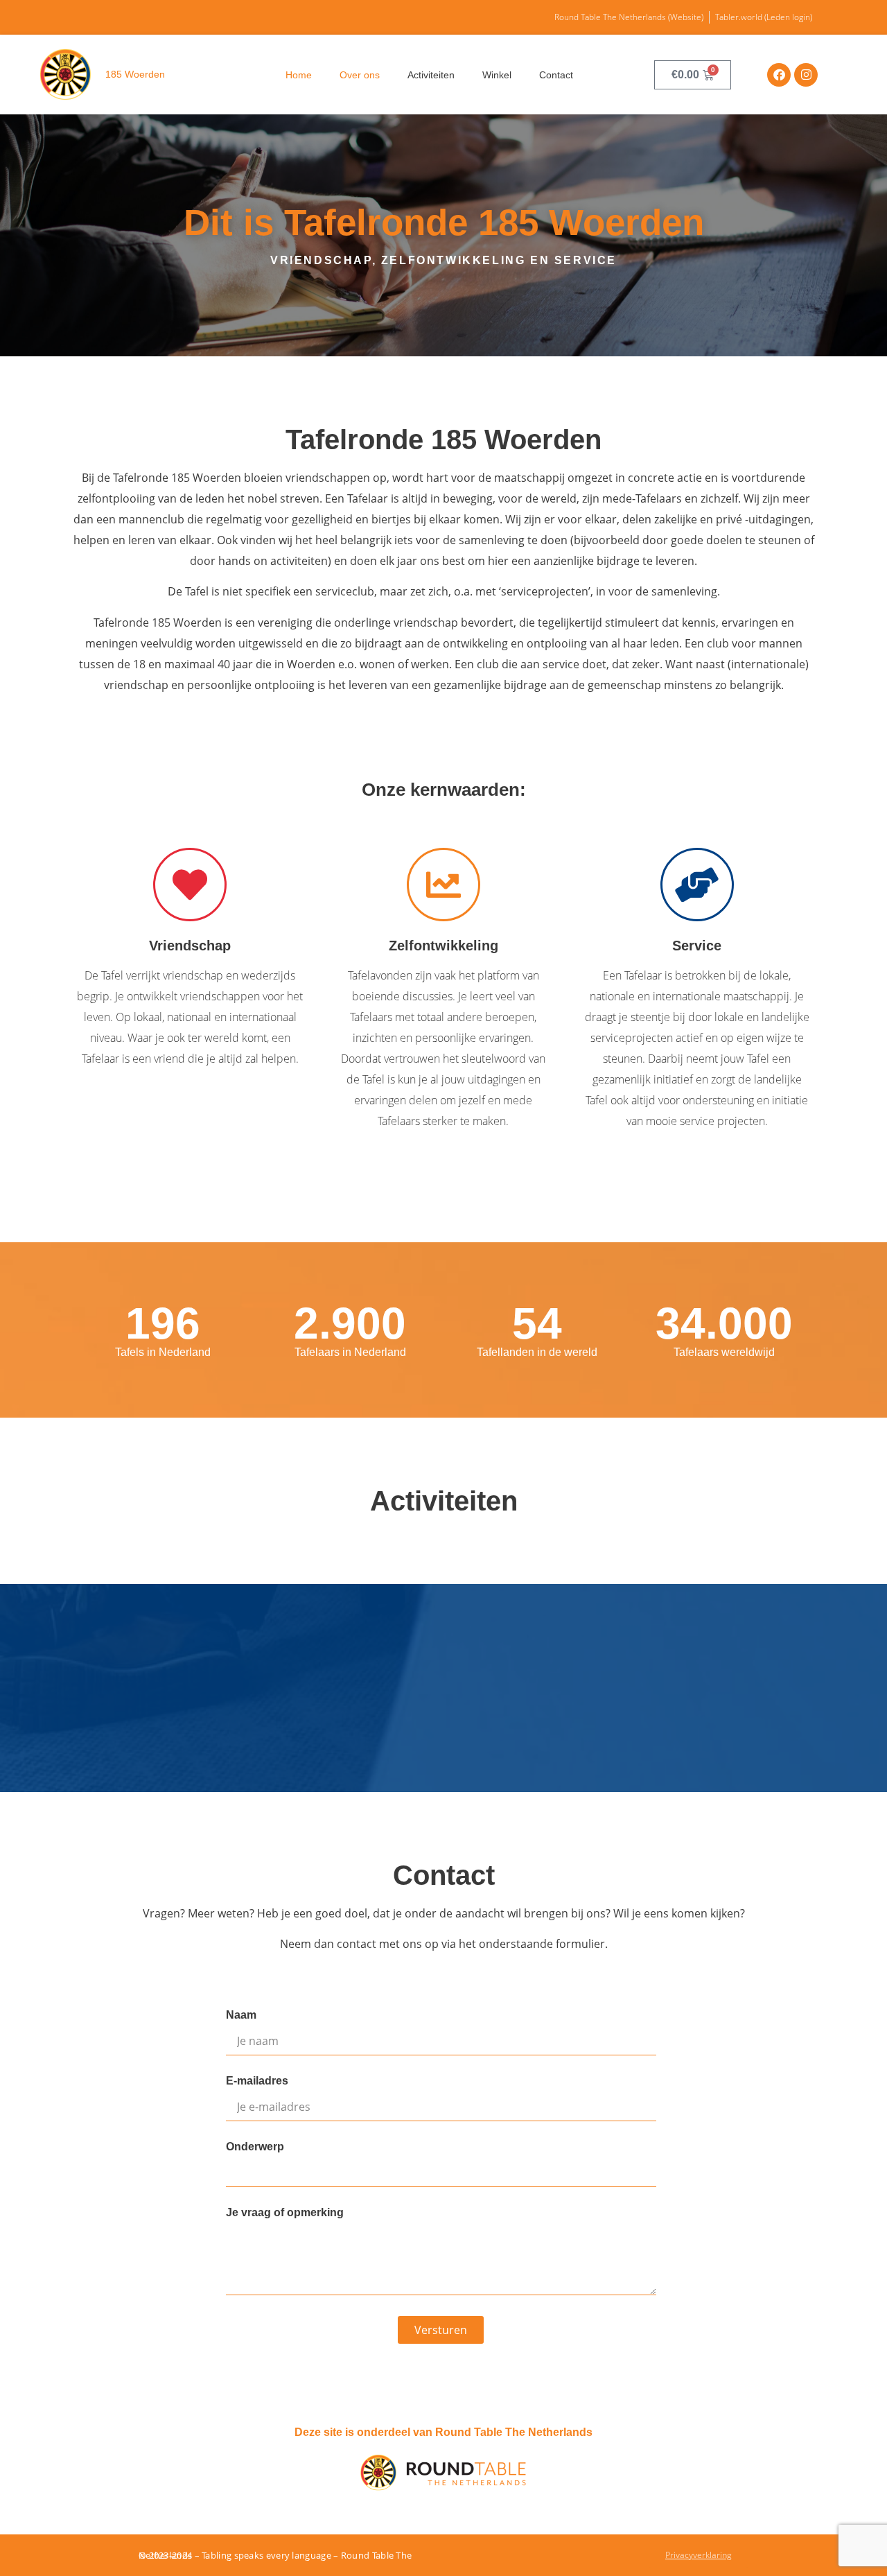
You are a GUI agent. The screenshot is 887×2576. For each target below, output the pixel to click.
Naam (241, 2015)
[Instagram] (806, 75)
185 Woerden (135, 74)
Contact (556, 75)
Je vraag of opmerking (285, 2213)
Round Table (369, 2555)
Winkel (497, 75)
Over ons (360, 75)
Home (299, 75)
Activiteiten (431, 75)
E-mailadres (257, 2081)
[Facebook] (779, 75)
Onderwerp (255, 2147)
